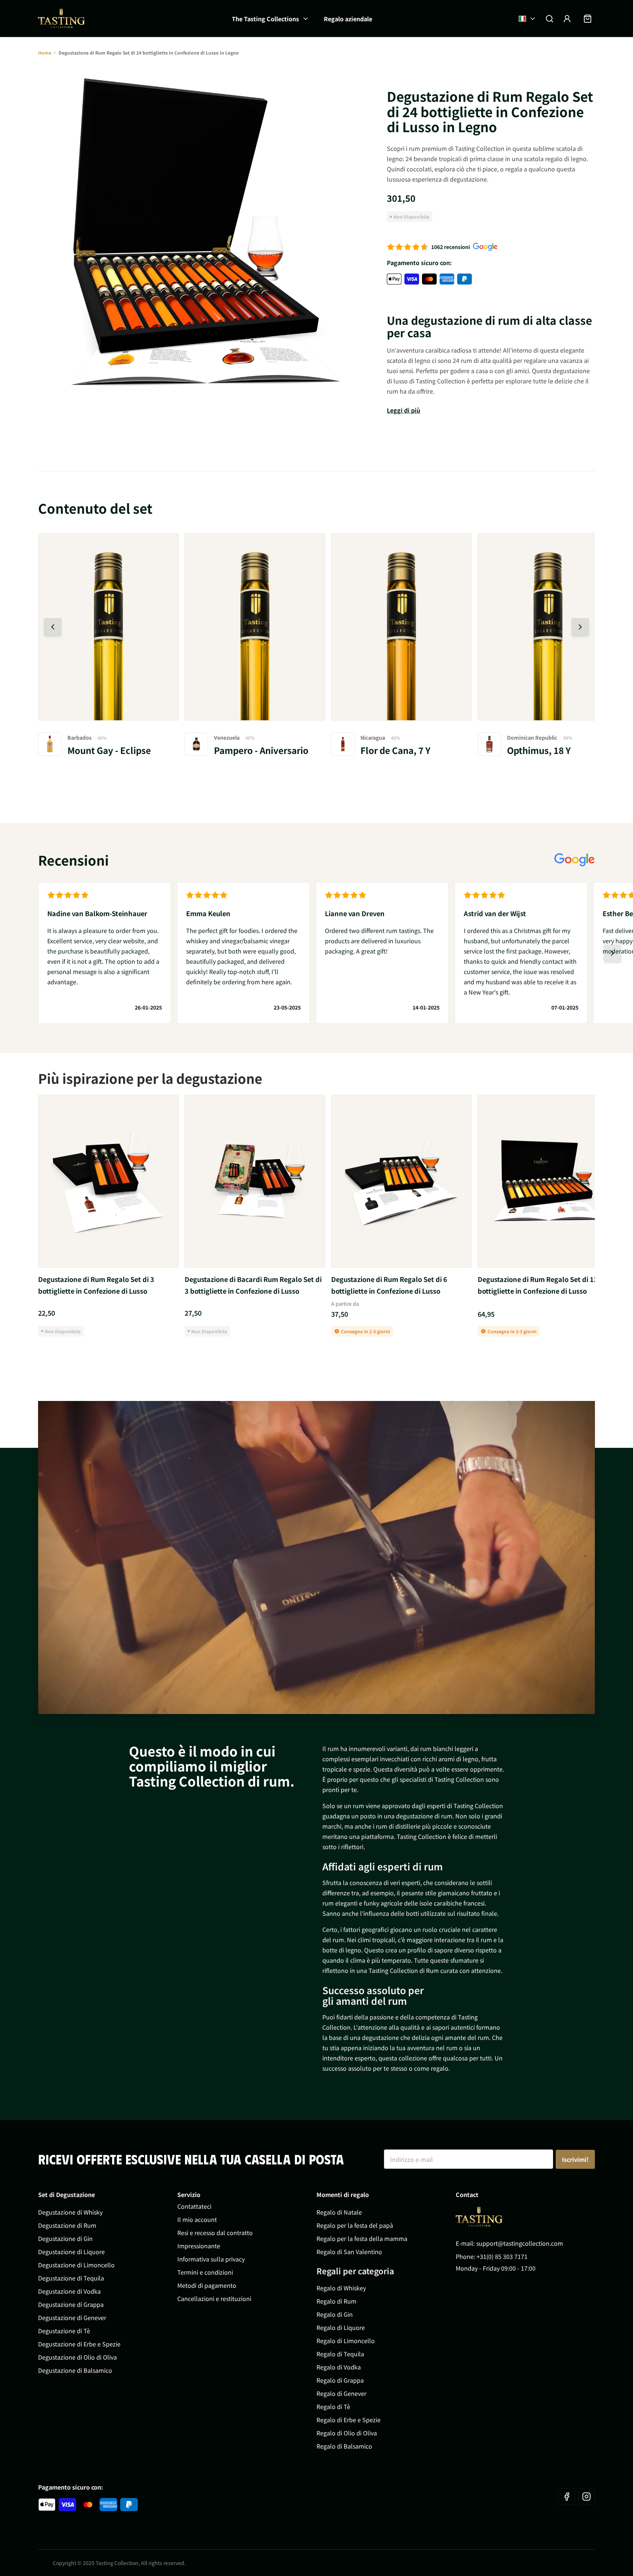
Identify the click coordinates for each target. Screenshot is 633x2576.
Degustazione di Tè (64, 2331)
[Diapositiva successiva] (580, 627)
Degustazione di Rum (67, 2225)
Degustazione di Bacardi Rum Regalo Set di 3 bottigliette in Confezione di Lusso (253, 1285)
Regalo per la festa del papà (355, 2225)
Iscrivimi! (575, 2159)
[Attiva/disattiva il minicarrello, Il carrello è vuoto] (588, 19)
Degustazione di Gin (65, 2238)
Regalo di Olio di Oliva (347, 2433)
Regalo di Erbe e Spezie (349, 2420)
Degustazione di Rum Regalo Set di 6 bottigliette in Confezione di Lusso (389, 1285)
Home (45, 53)
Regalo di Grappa (340, 2380)
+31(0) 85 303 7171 (502, 2256)
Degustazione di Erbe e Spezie (79, 2344)
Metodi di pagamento (207, 2285)
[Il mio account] (567, 19)
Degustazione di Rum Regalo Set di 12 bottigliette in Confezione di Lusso (538, 1285)
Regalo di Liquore (341, 2327)
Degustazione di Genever (72, 2317)
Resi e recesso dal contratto (215, 2233)
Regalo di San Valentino (349, 2252)
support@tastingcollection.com (520, 2243)
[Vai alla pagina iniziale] (62, 18)
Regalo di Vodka (339, 2367)
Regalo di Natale (339, 2212)
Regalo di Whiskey (341, 2288)
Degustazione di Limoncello (76, 2265)
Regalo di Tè (333, 2406)
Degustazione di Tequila (71, 2278)
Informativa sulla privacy (211, 2259)
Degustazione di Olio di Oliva (77, 2357)
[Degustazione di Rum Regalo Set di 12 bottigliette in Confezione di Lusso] (548, 1181)
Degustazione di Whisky (70, 2212)
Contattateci (194, 2206)
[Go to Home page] (479, 2217)
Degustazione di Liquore (71, 2252)
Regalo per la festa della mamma (362, 2238)
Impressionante (199, 2246)
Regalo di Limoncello (346, 2341)
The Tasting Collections (265, 19)
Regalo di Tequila (340, 2354)
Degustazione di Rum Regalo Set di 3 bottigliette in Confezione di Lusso (96, 1285)
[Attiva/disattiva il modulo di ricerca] (549, 19)
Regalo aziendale (348, 19)
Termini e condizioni (205, 2272)
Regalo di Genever (341, 2393)
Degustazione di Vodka (69, 2291)
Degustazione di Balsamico (75, 2370)
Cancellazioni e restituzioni (214, 2298)
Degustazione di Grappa (71, 2304)
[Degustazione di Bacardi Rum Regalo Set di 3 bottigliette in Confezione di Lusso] (255, 1181)
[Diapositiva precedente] (53, 627)
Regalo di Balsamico (344, 2446)
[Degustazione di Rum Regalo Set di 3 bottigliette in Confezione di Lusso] (108, 1181)
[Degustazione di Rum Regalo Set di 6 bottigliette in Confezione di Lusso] (401, 1181)
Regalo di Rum (336, 2301)
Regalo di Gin (335, 2314)
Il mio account (197, 2219)
